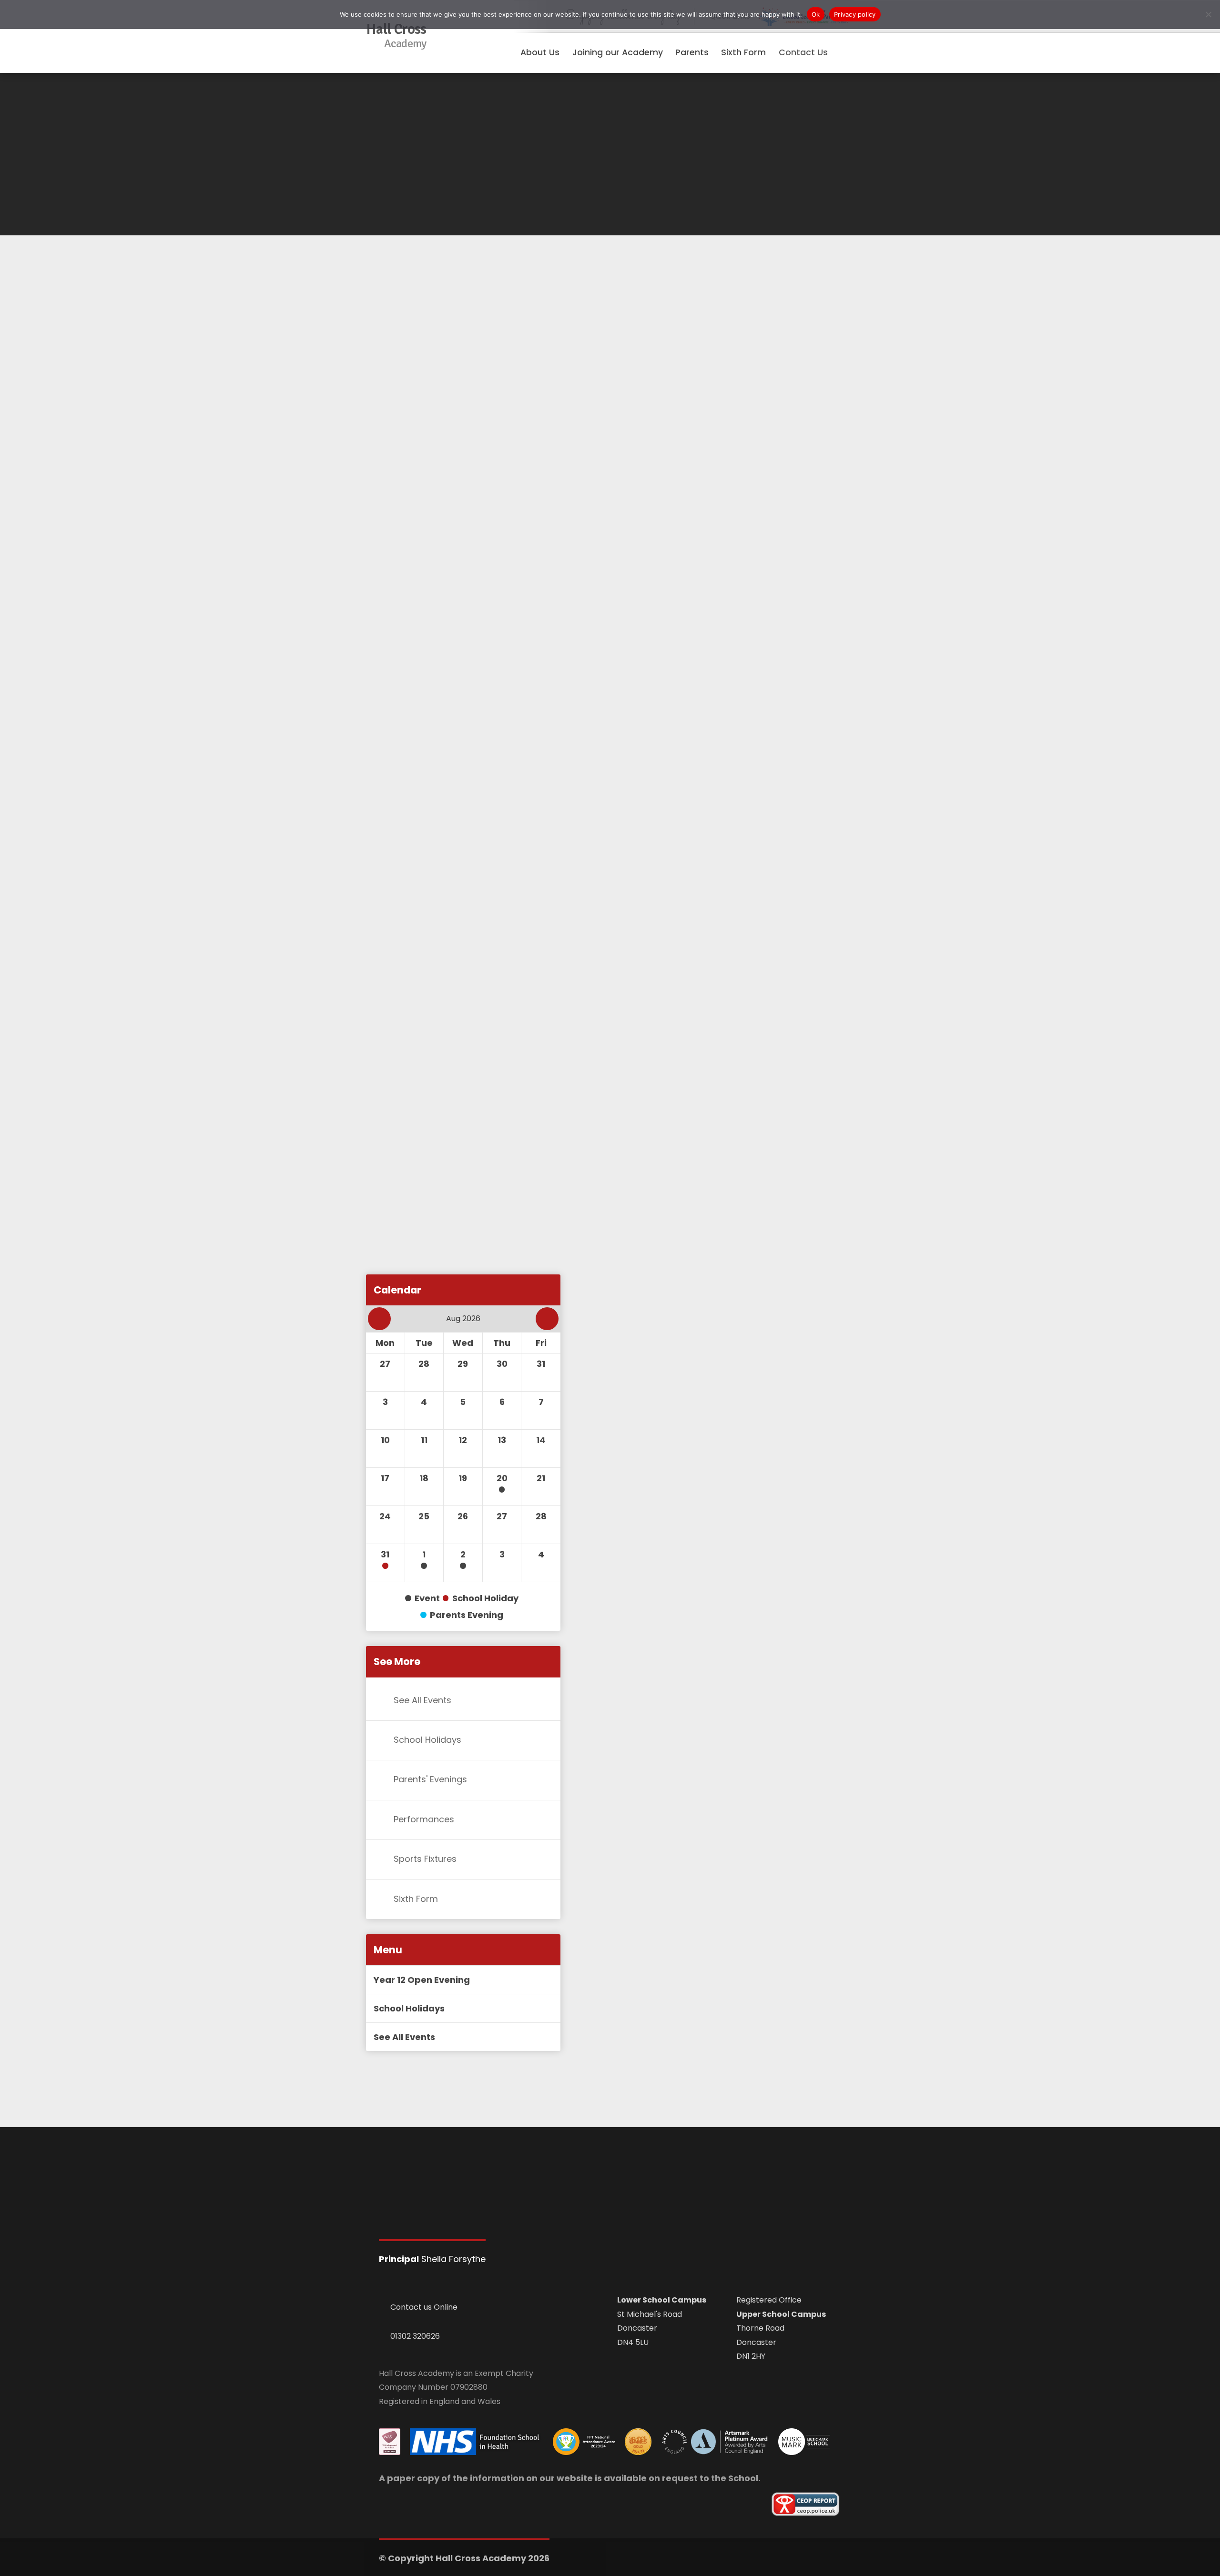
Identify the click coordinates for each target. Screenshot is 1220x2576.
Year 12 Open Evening (422, 1980)
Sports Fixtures (425, 1859)
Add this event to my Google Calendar (463, 1298)
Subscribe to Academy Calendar (452, 1211)
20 (502, 1478)
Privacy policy (855, 14)
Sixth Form (416, 1899)
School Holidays (427, 1740)
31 (385, 1554)
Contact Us (803, 52)
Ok (816, 14)
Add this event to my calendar (448, 1254)
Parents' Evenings (430, 1780)
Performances (424, 1819)
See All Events (422, 1700)
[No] (1208, 14)
